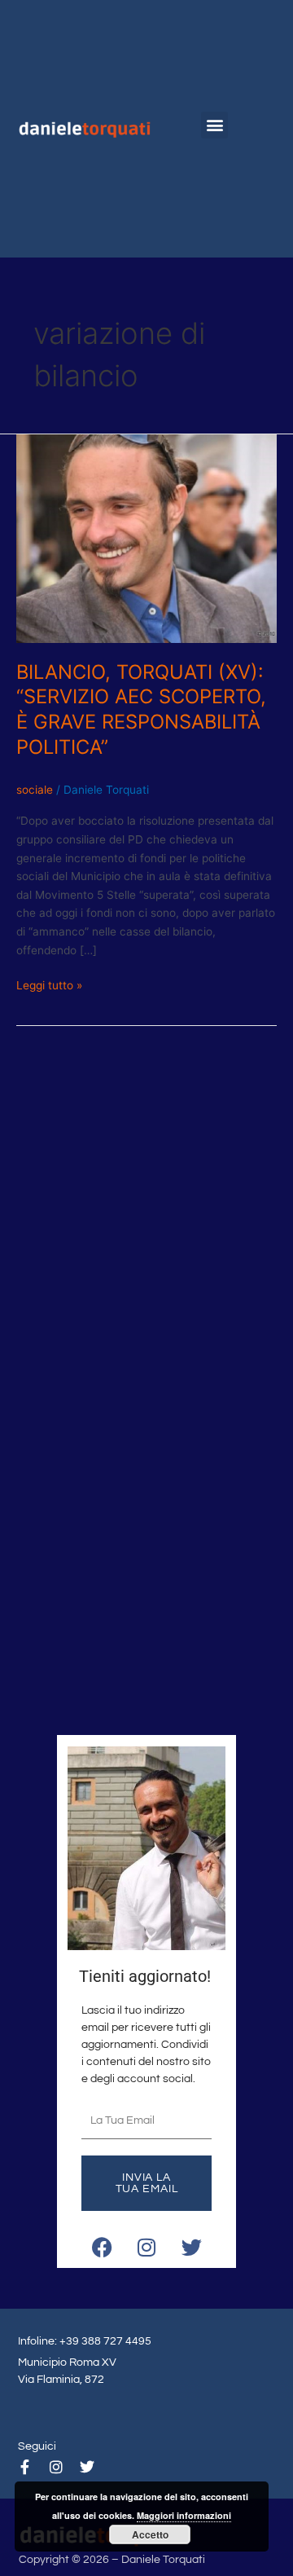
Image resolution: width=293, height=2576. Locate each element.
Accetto (150, 2534)
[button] (214, 125)
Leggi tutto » (49, 984)
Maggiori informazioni (184, 2515)
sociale (35, 790)
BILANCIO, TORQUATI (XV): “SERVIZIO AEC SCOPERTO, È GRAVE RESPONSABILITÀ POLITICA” (141, 709)
